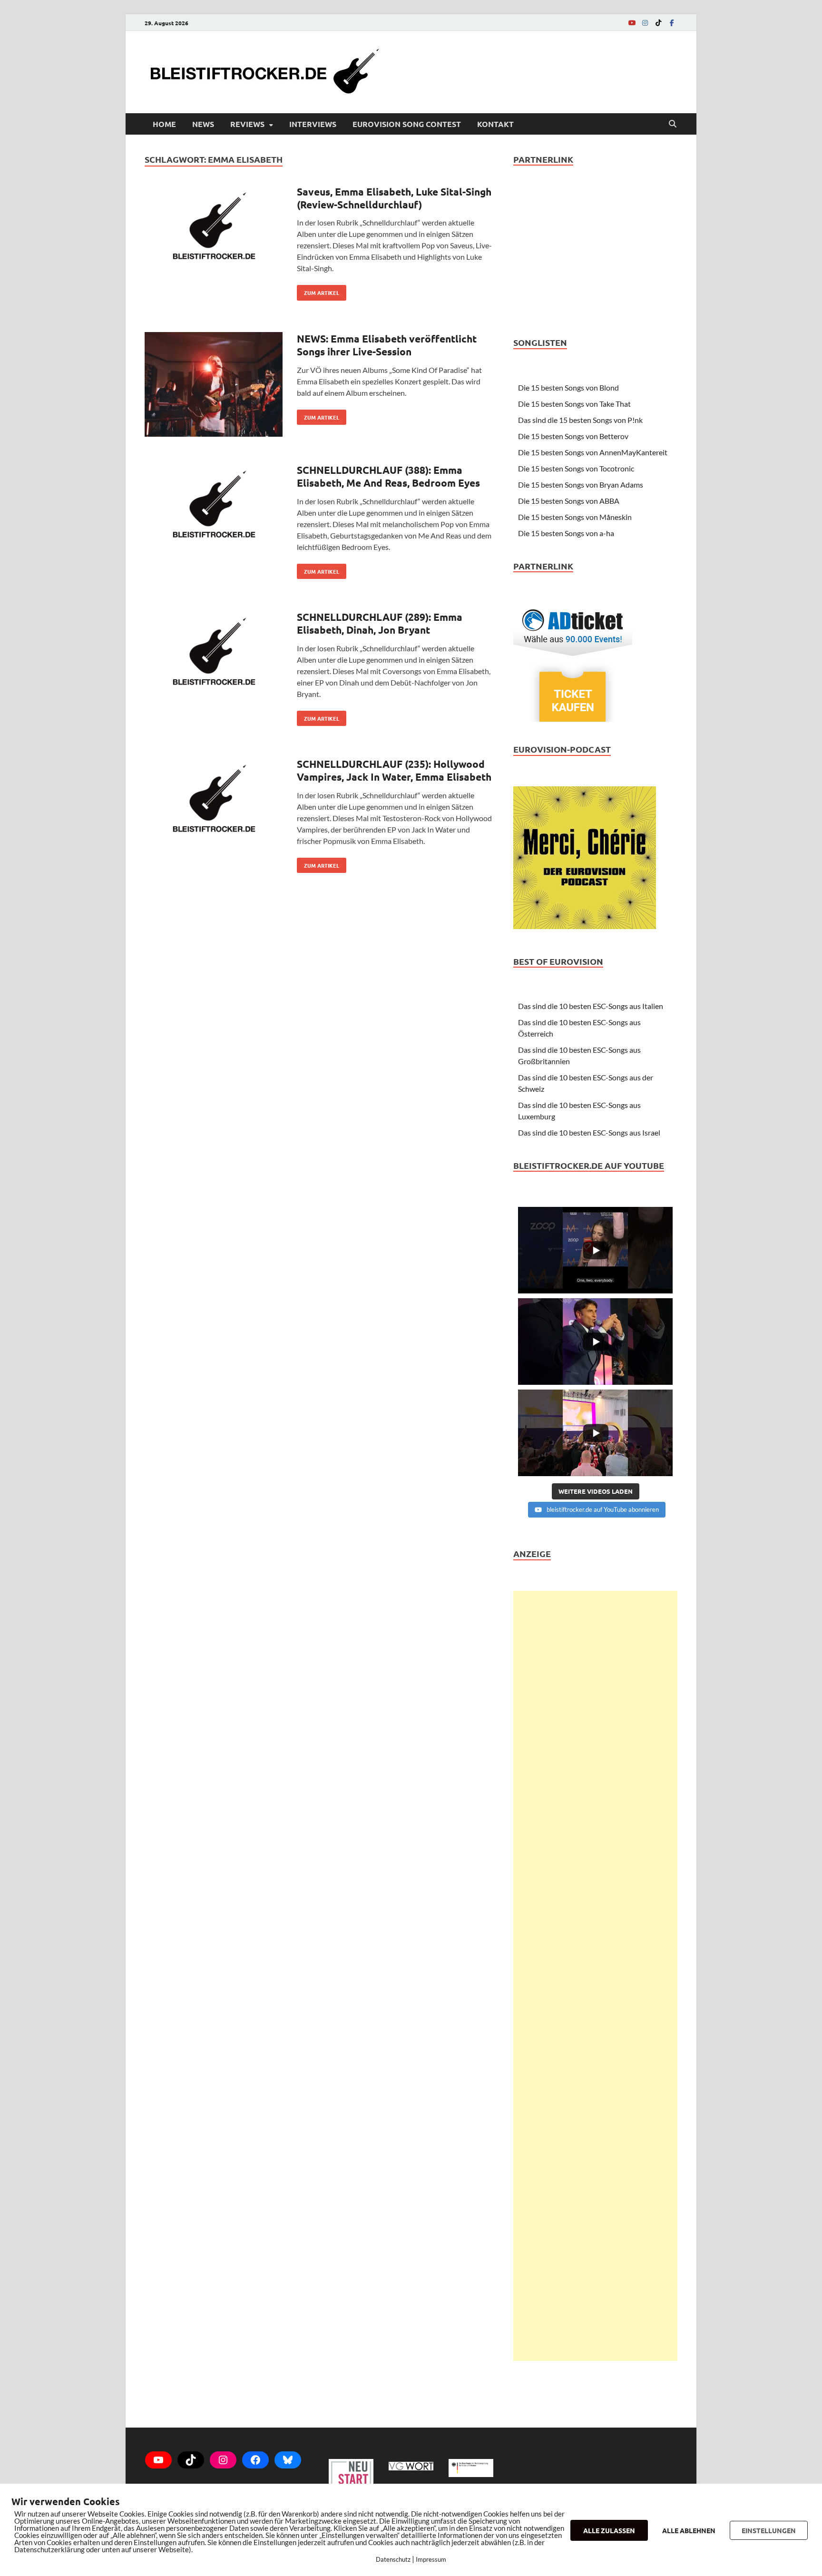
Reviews (247, 124)
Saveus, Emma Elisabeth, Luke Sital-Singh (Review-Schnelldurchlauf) (394, 198)
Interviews (313, 124)
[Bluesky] (288, 2460)
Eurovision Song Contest (407, 124)
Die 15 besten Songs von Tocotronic (576, 468)
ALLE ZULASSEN (609, 2530)
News (203, 124)
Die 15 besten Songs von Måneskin (575, 517)
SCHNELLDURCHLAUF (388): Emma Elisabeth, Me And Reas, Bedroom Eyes (388, 476)
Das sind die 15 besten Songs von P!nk (580, 420)
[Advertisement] (595, 1976)
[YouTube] (632, 23)
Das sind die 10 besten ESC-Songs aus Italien (591, 1006)
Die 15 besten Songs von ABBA (569, 501)
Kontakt (495, 124)
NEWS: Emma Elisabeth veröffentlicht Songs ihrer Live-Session (387, 345)
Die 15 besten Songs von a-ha (566, 533)
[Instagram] (645, 23)
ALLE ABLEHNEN (689, 2530)
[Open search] (673, 124)
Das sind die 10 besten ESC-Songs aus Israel (589, 1132)
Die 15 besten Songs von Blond (568, 387)
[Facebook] (672, 23)
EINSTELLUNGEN (769, 2530)
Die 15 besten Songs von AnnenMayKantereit (593, 452)
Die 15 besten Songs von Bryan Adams (581, 485)
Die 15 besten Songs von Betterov (573, 436)
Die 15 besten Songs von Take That (574, 404)
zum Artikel (318, 291)
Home (164, 124)
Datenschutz (393, 2559)
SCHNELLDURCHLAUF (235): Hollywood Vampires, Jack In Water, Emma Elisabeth (394, 770)
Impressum (431, 2559)
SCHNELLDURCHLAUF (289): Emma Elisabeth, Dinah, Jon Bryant (380, 623)
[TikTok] (658, 23)
